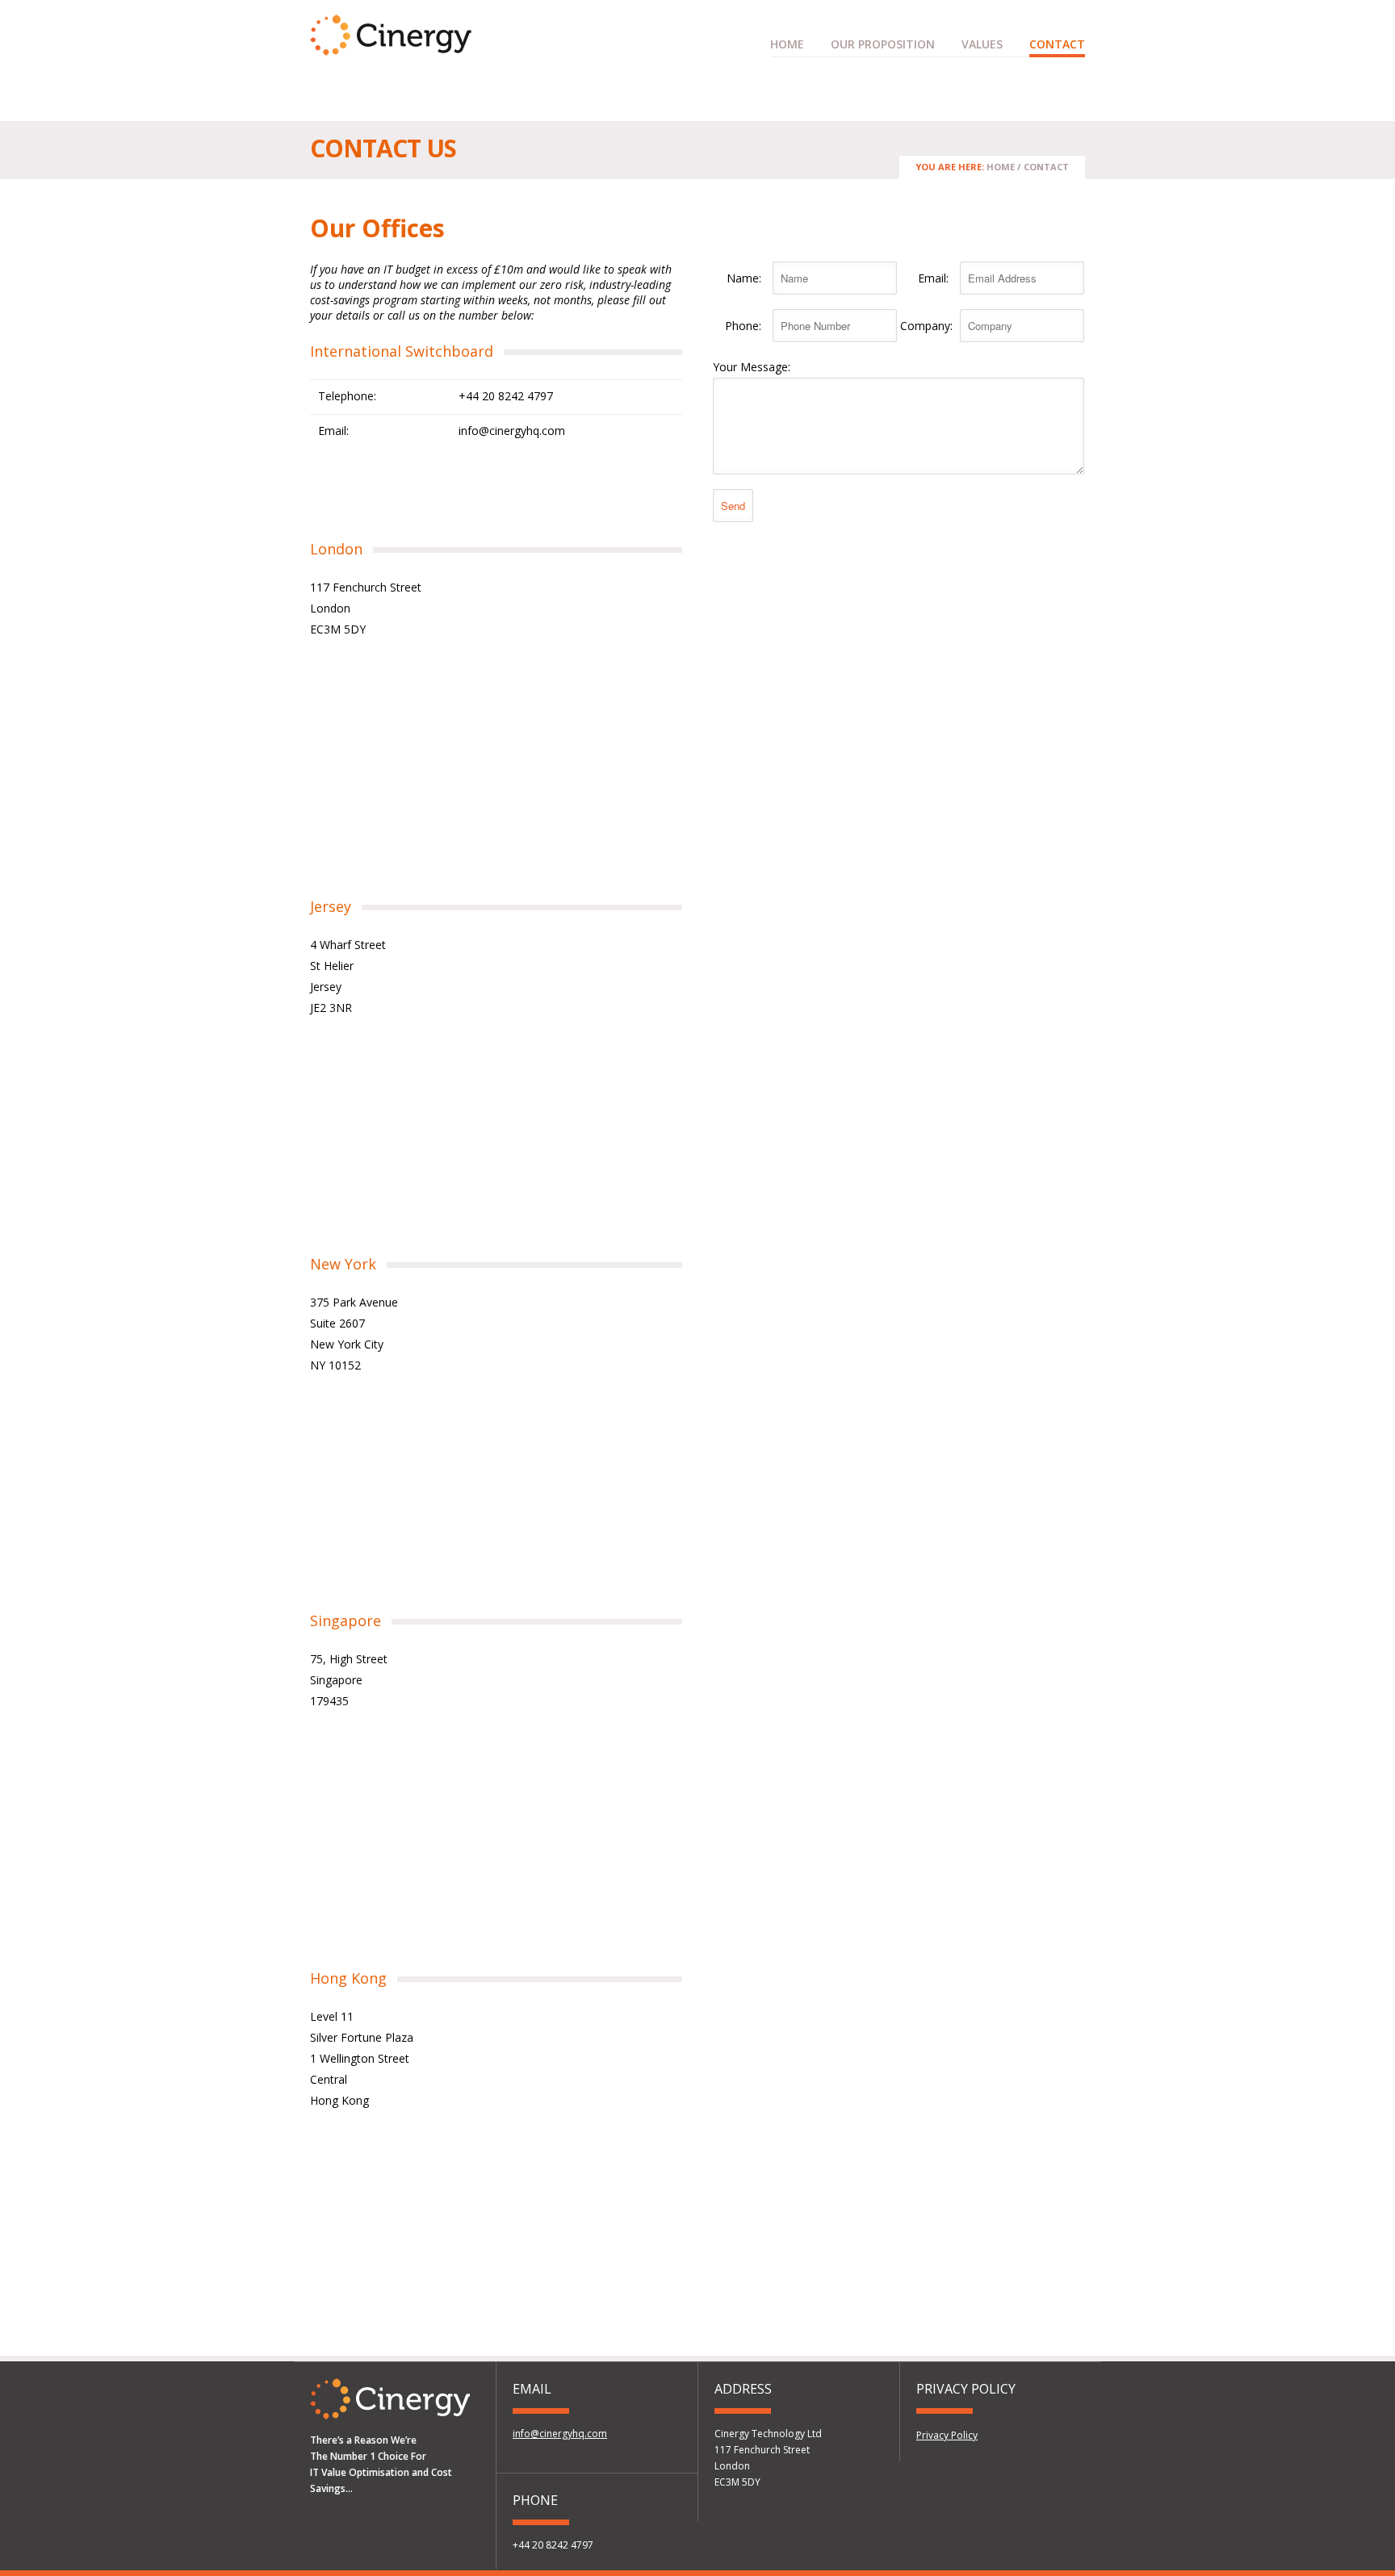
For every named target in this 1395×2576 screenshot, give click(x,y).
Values (982, 44)
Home (787, 44)
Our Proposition (883, 44)
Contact (1057, 44)
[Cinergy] (391, 48)
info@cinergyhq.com (512, 431)
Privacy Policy (947, 2435)
